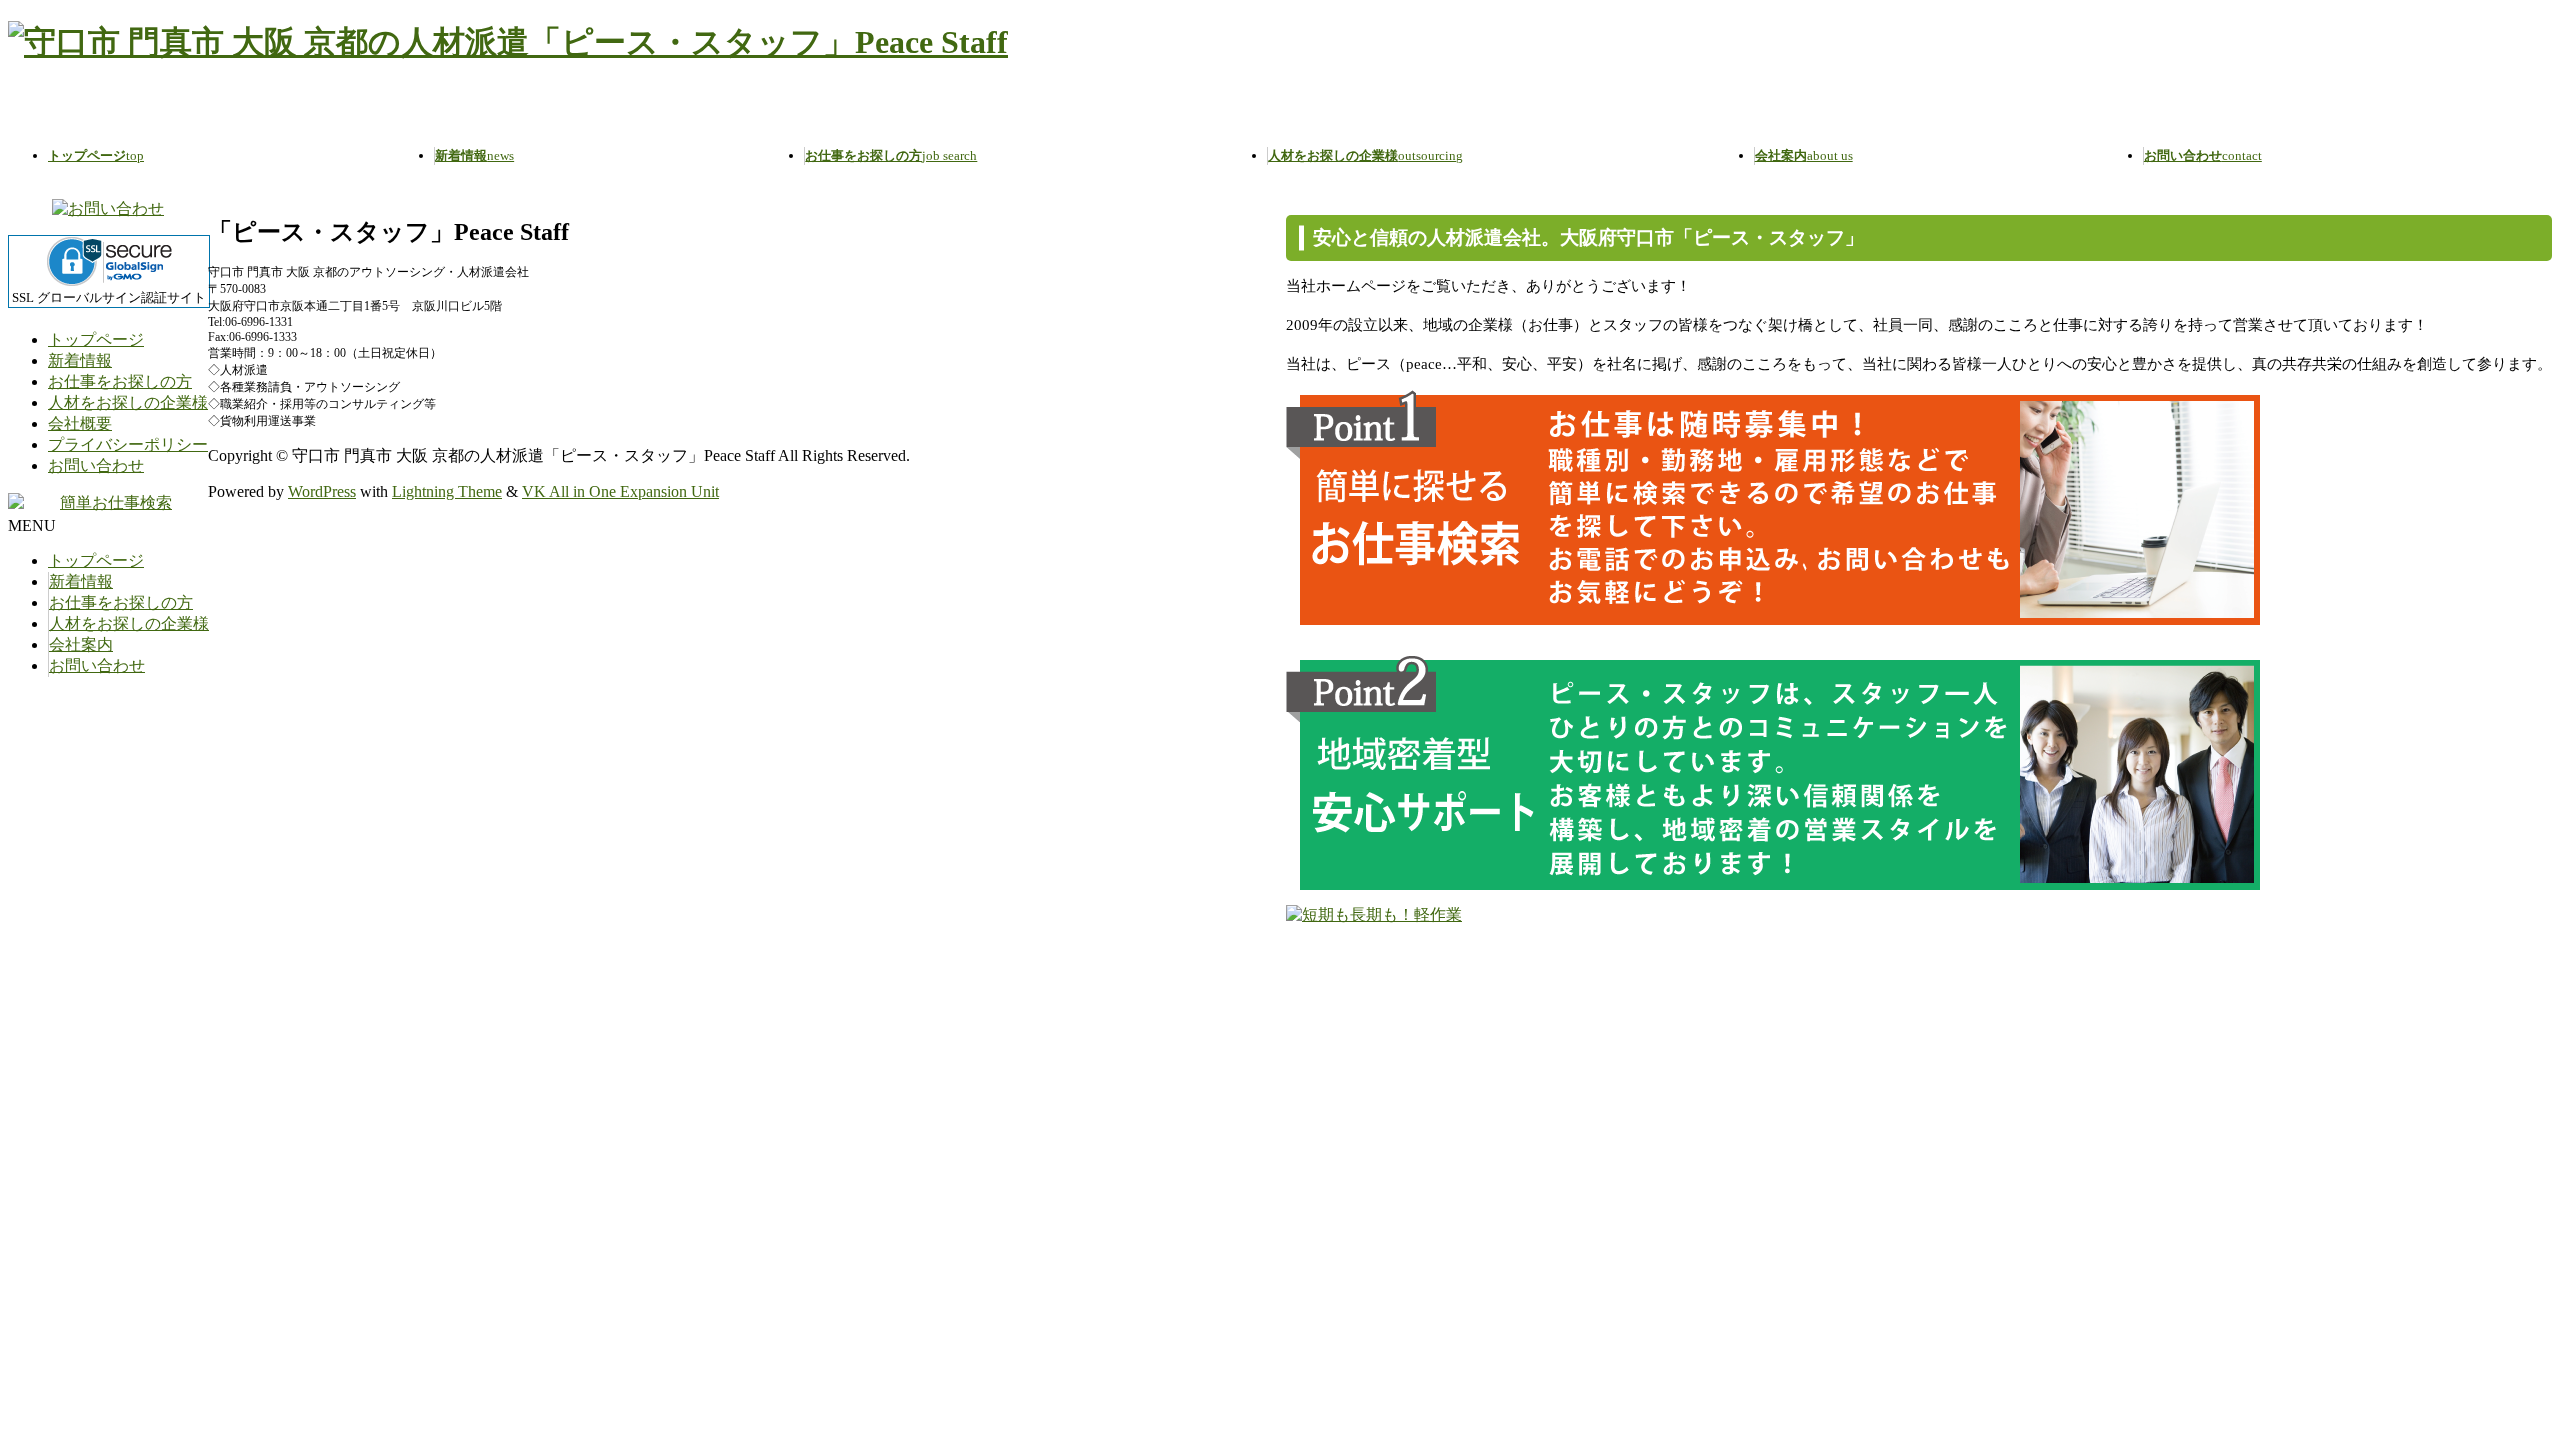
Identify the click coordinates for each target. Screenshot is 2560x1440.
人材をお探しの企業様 (128, 402)
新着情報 (80, 360)
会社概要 (80, 423)
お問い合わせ (96, 465)
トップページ (96, 339)
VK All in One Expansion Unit (620, 491)
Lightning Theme (447, 491)
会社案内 (81, 644)
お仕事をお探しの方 (120, 381)
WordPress (322, 491)
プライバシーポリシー (128, 444)
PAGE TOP (2489, 1376)
